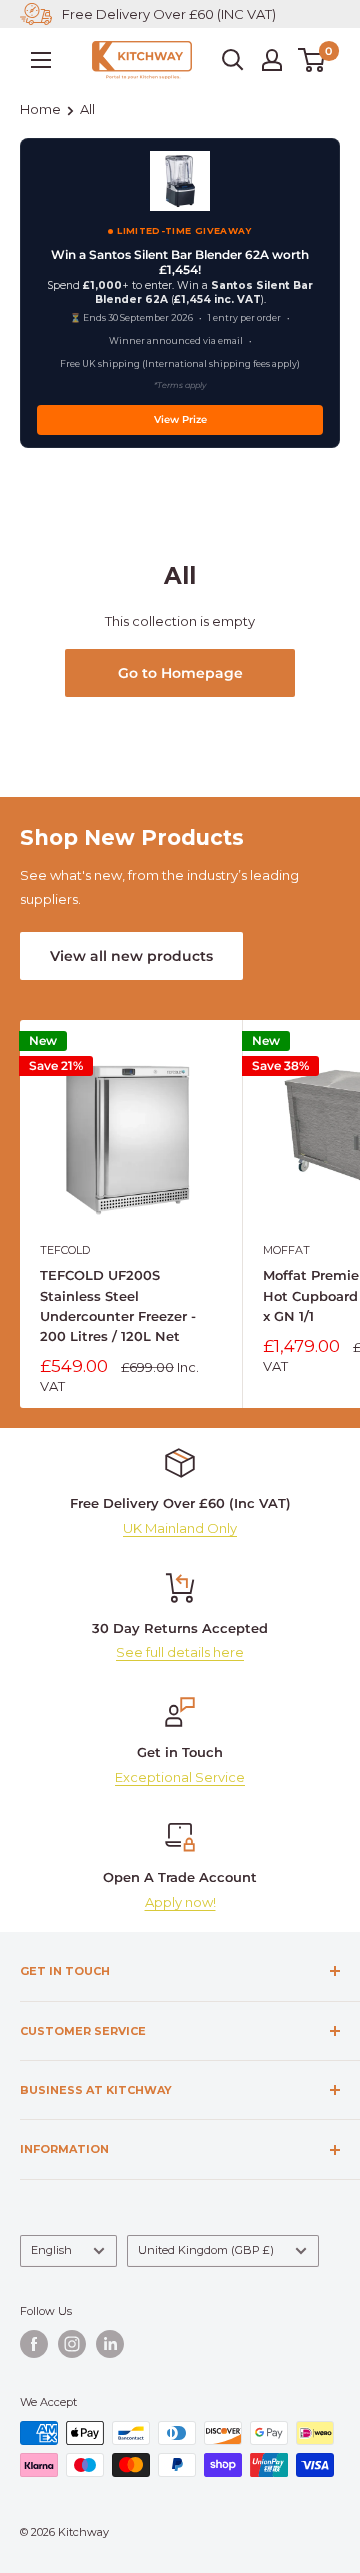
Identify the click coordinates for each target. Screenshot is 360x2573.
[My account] (272, 60)
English (51, 2250)
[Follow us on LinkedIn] (110, 2344)
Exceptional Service (180, 1777)
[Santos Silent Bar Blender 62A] (180, 181)
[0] (312, 60)
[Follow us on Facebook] (34, 2344)
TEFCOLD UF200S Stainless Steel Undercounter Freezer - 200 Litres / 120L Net (118, 1305)
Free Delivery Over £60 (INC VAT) (169, 14)
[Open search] (233, 60)
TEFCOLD (65, 1250)
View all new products (131, 956)
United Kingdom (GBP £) (206, 2250)
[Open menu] (41, 60)
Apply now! (180, 1902)
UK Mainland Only (180, 1528)
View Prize (180, 419)
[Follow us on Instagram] (72, 2344)
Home (40, 109)
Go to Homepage (180, 673)
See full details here (180, 1652)
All (87, 109)
